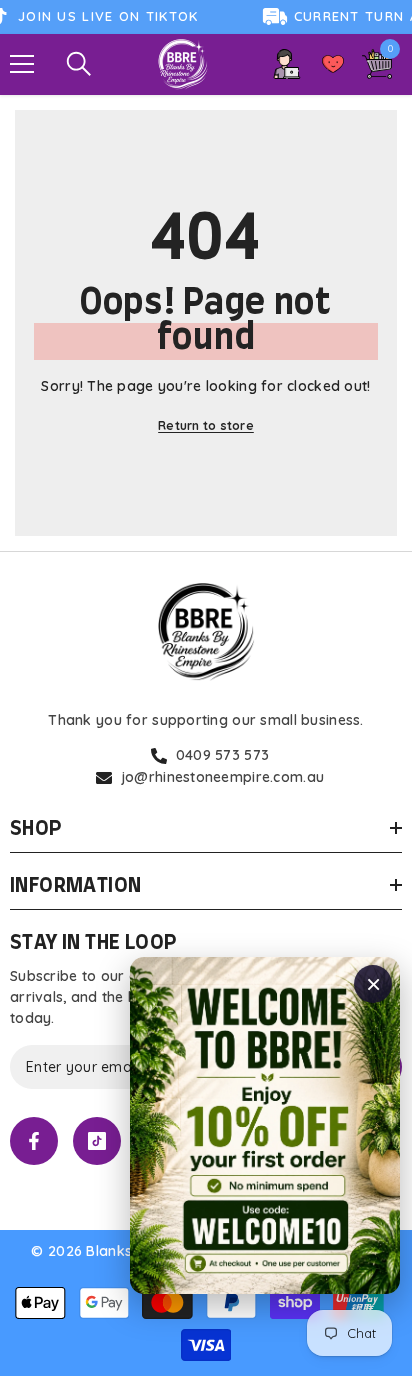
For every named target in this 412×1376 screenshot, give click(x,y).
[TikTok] (97, 1141)
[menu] (22, 64)
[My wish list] (333, 64)
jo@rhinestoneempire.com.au (222, 777)
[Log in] (287, 64)
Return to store (206, 425)
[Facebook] (34, 1141)
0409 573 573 (222, 755)
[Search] (79, 64)
